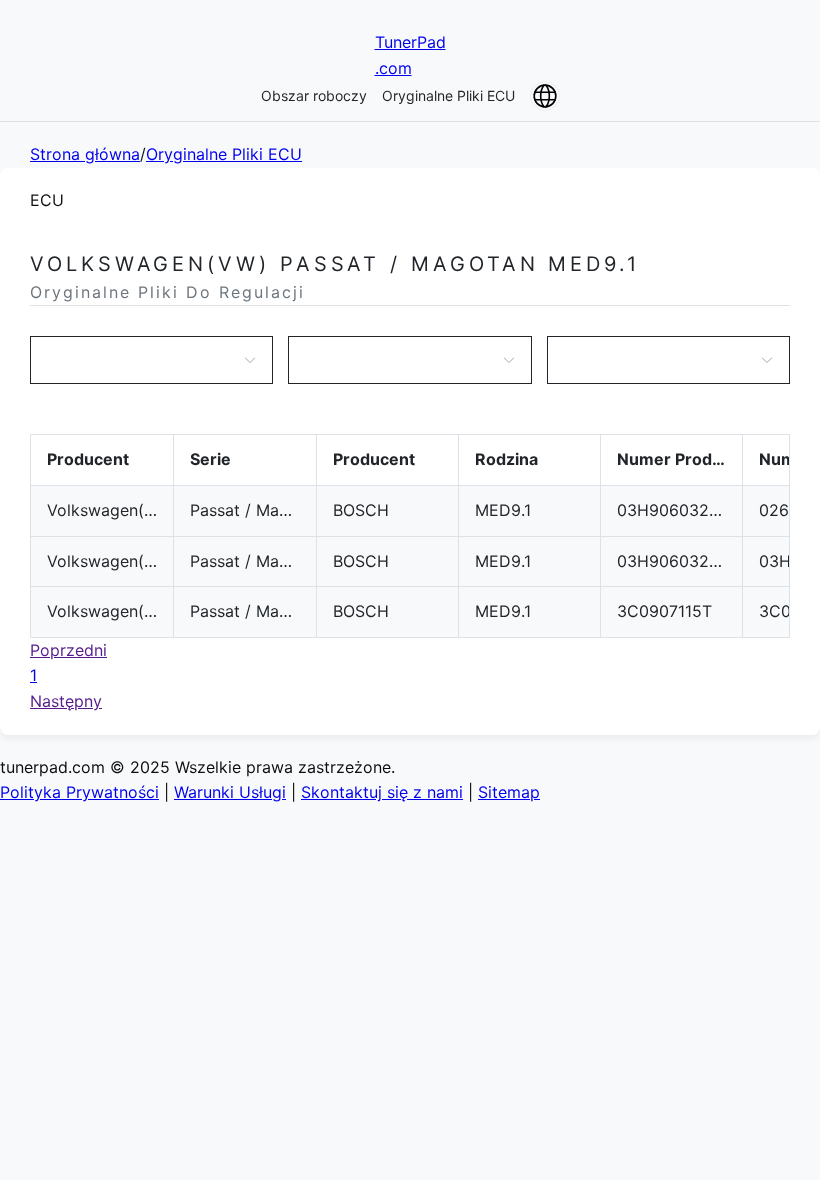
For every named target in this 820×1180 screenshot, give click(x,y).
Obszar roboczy (314, 95)
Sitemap (509, 792)
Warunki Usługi (230, 792)
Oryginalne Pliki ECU (448, 95)
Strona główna (85, 154)
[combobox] (141, 360)
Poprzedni (68, 650)
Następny (66, 701)
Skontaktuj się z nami (382, 792)
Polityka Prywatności (79, 792)
